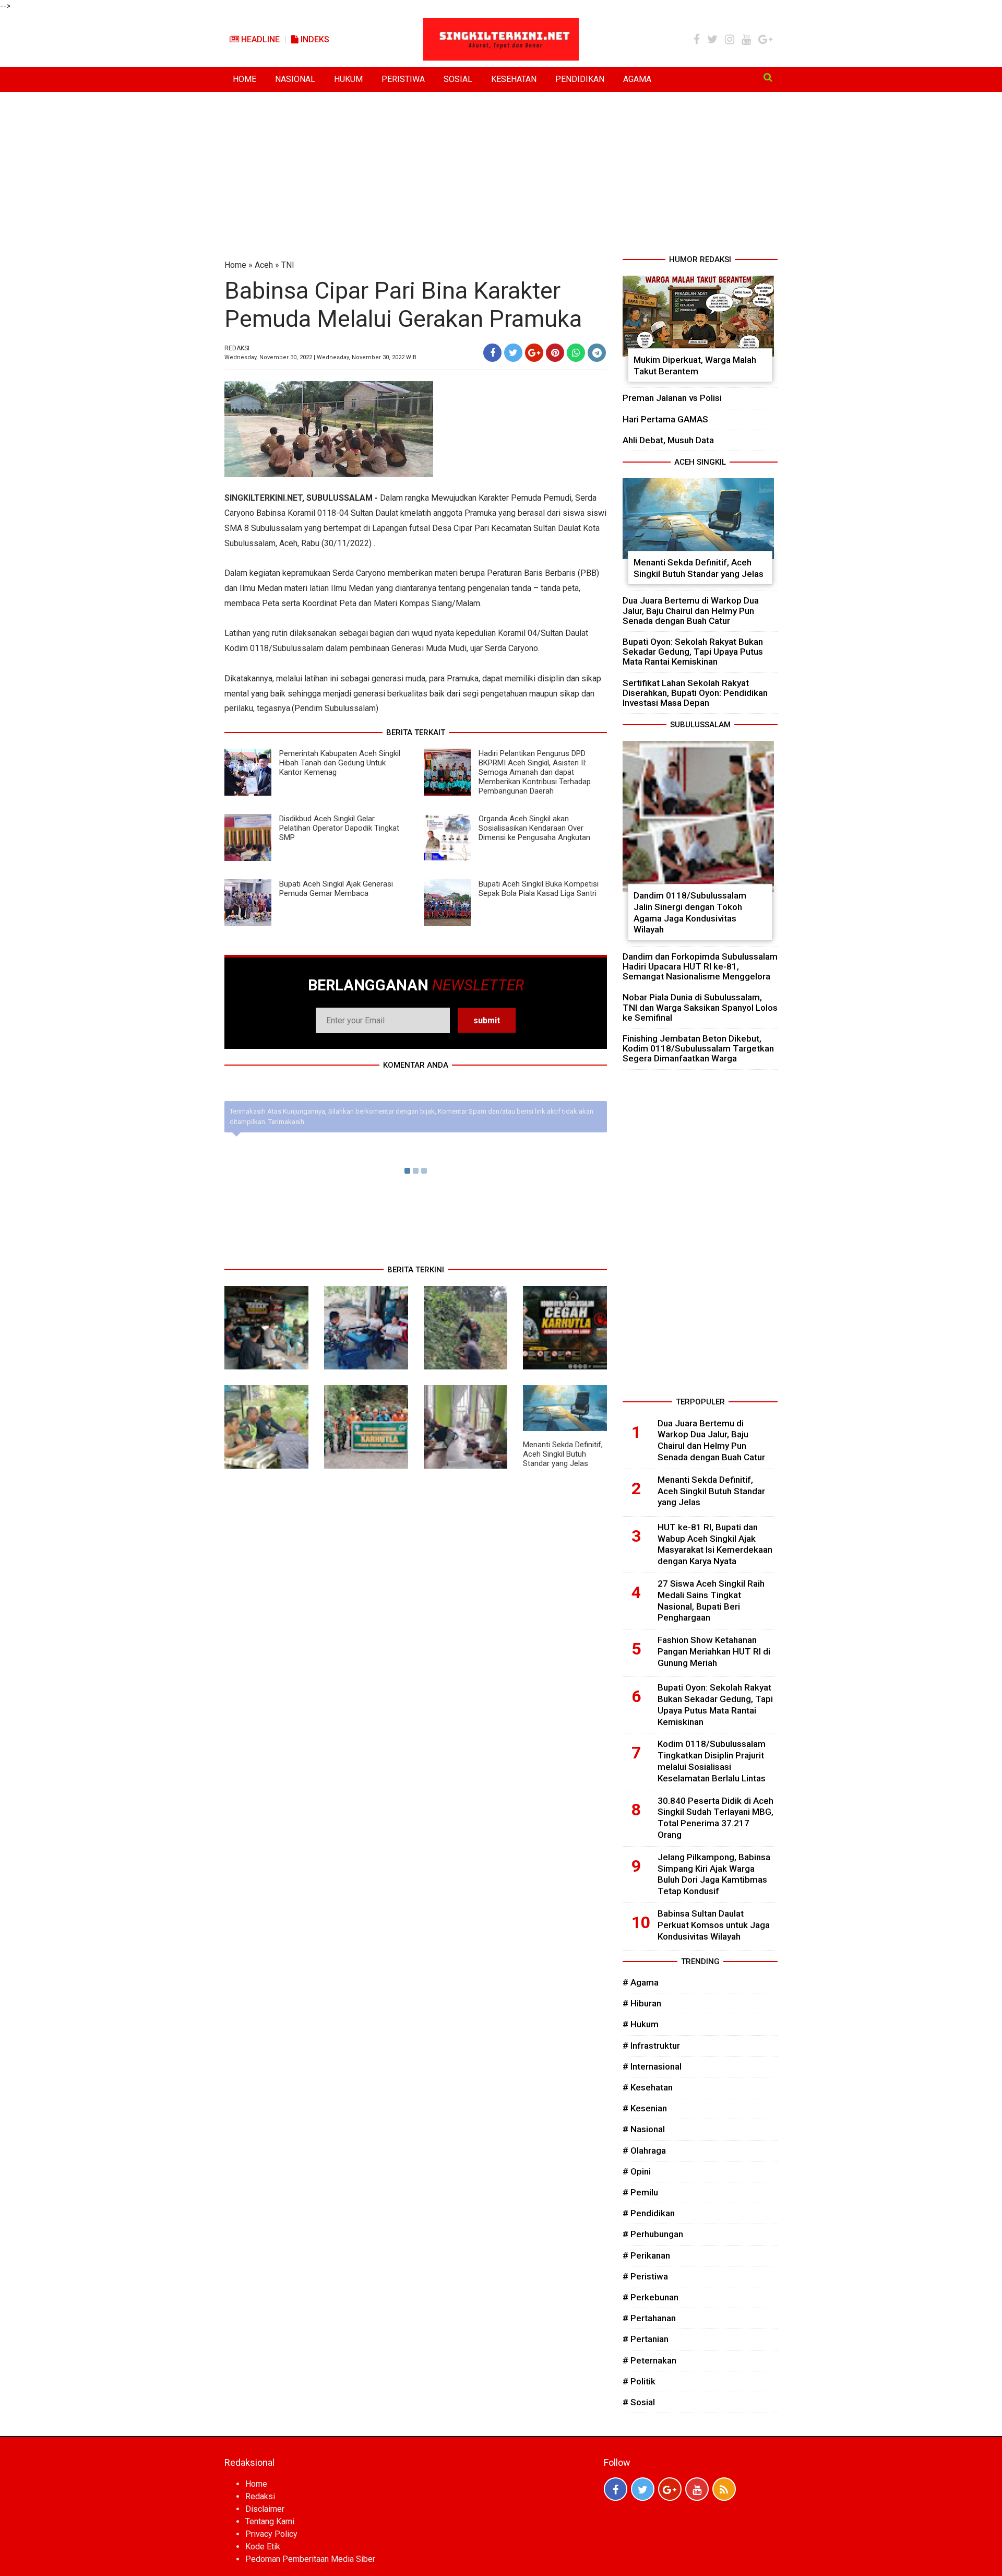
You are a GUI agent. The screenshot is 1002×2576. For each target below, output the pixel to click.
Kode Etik (263, 2547)
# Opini (637, 2171)
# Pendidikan (649, 2213)
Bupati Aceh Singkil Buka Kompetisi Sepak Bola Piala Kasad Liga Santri (539, 889)
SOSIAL (458, 79)
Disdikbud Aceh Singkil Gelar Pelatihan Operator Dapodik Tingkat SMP (339, 828)
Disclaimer (265, 2509)
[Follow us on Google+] (670, 2489)
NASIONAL (295, 79)
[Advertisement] (501, 175)
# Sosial (639, 2402)
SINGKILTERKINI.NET (263, 498)
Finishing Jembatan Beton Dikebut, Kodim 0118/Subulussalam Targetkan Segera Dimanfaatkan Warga (698, 1048)
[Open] (768, 77)
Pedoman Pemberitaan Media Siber (310, 2559)
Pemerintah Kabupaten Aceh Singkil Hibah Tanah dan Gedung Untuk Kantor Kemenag (340, 763)
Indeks (314, 39)
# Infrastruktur (651, 2046)
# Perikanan (646, 2255)
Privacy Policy (271, 2534)
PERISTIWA (403, 79)
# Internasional (652, 2066)
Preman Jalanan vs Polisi (672, 398)
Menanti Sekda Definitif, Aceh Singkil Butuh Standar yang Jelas (563, 1454)
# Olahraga (644, 2150)
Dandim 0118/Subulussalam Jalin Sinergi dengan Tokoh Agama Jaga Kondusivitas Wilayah (690, 912)
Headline (259, 39)
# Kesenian (645, 2108)
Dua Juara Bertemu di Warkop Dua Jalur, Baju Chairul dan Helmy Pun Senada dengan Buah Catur (691, 610)
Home (235, 265)
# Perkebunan (651, 2297)
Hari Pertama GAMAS (665, 419)
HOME (244, 79)
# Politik (639, 2381)
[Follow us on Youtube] (697, 2489)
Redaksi (260, 2496)
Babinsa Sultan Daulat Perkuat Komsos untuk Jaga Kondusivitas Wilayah (714, 1925)
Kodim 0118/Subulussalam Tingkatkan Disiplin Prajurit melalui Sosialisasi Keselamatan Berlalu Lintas (712, 1761)
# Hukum (641, 2024)
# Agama (641, 1982)
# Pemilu (640, 2192)
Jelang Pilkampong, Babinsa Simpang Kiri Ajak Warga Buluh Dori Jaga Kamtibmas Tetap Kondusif (714, 1874)
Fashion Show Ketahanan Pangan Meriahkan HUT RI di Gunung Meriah (714, 1651)
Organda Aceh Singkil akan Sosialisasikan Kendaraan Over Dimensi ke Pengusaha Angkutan (534, 828)
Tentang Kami (270, 2521)
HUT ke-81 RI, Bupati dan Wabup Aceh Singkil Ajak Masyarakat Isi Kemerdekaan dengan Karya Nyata (715, 1544)
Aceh (264, 265)
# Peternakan (649, 2360)
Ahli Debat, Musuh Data (668, 440)
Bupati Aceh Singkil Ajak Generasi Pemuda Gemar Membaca (336, 889)
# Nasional (644, 2129)
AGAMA (637, 79)
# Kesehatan (648, 2087)
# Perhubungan (653, 2234)
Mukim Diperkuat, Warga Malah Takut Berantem (695, 365)
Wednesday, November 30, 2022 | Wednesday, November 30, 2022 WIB (320, 357)
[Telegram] (597, 353)
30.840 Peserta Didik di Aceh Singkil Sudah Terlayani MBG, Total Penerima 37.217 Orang (715, 1818)
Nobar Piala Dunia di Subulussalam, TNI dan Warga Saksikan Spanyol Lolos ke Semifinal (700, 1007)
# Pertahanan (649, 2318)
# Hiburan (642, 2003)
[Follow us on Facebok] (616, 2489)
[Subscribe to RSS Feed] (724, 2489)
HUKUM (348, 79)
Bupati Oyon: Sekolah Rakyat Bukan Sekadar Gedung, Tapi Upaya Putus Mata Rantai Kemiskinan (693, 652)
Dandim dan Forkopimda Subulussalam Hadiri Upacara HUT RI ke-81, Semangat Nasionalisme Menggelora (700, 966)
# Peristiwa (645, 2276)
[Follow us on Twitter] (643, 2489)
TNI (288, 265)
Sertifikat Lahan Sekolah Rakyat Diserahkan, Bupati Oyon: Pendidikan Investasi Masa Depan (695, 693)
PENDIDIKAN (580, 79)
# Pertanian (646, 2339)
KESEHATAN (514, 79)
